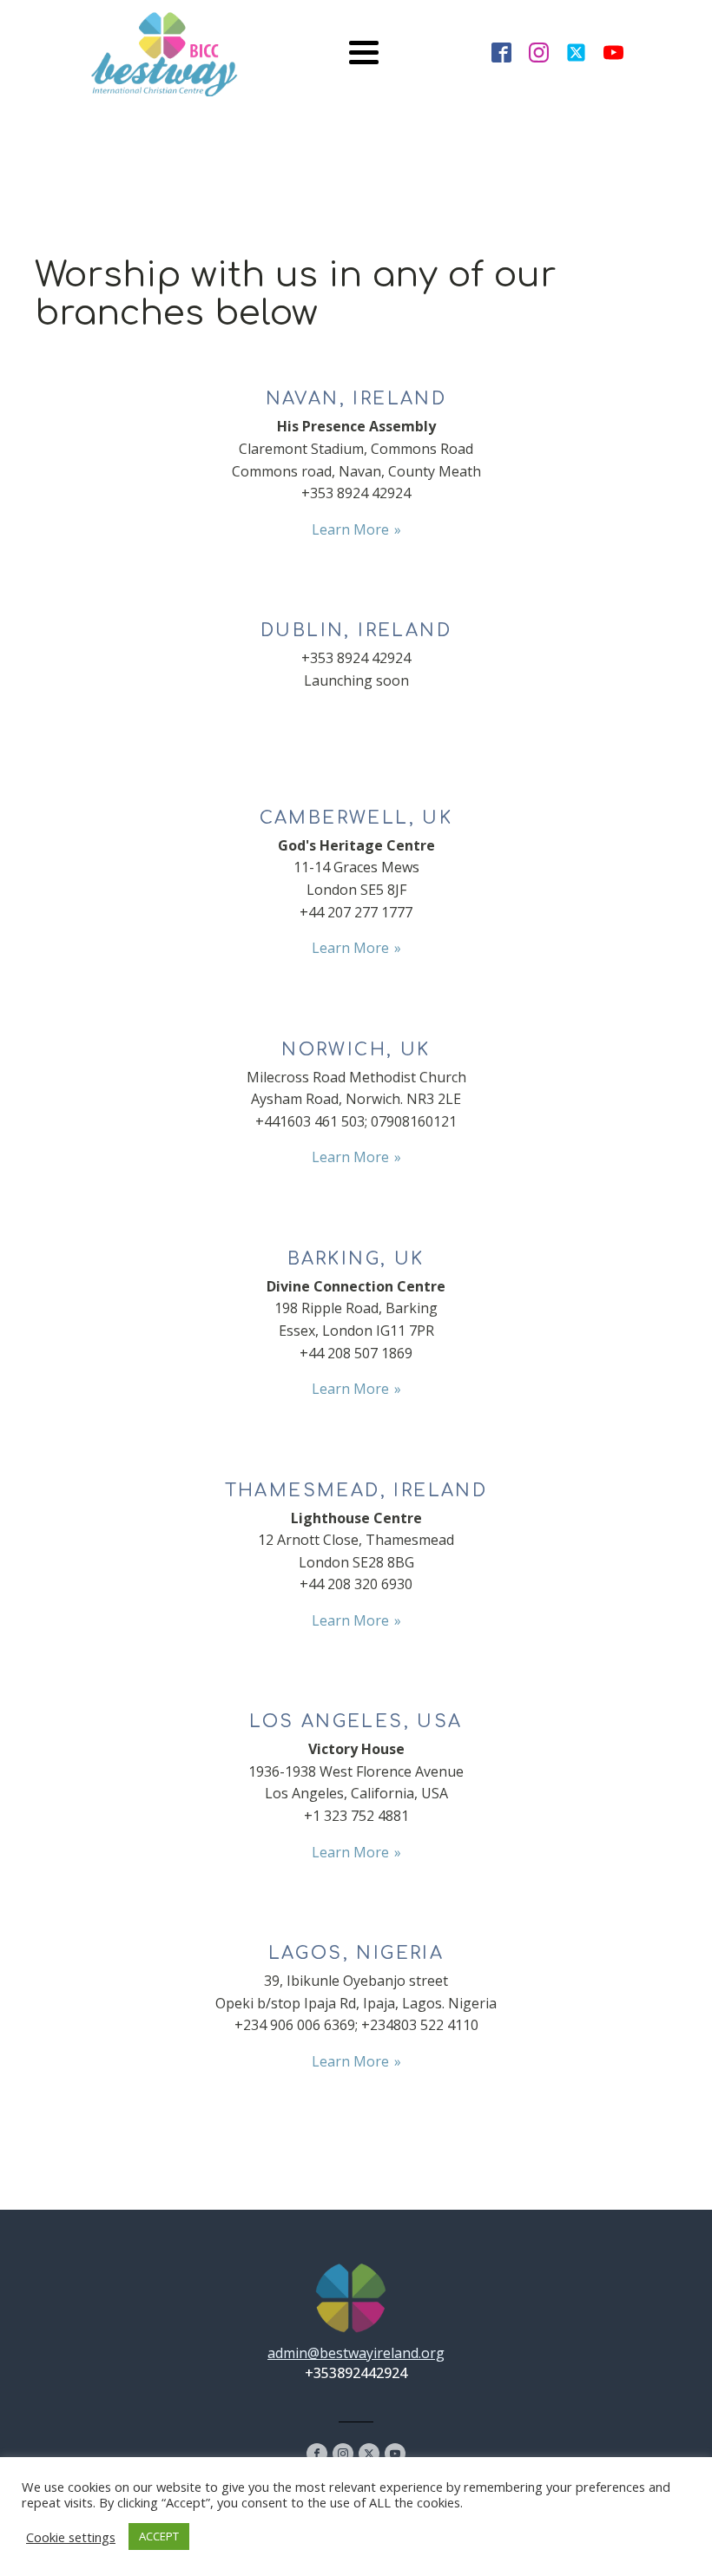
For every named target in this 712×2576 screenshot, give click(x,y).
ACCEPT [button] (159, 2536)
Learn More (350, 529)
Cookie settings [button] (71, 2537)
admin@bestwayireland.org (356, 2353)
